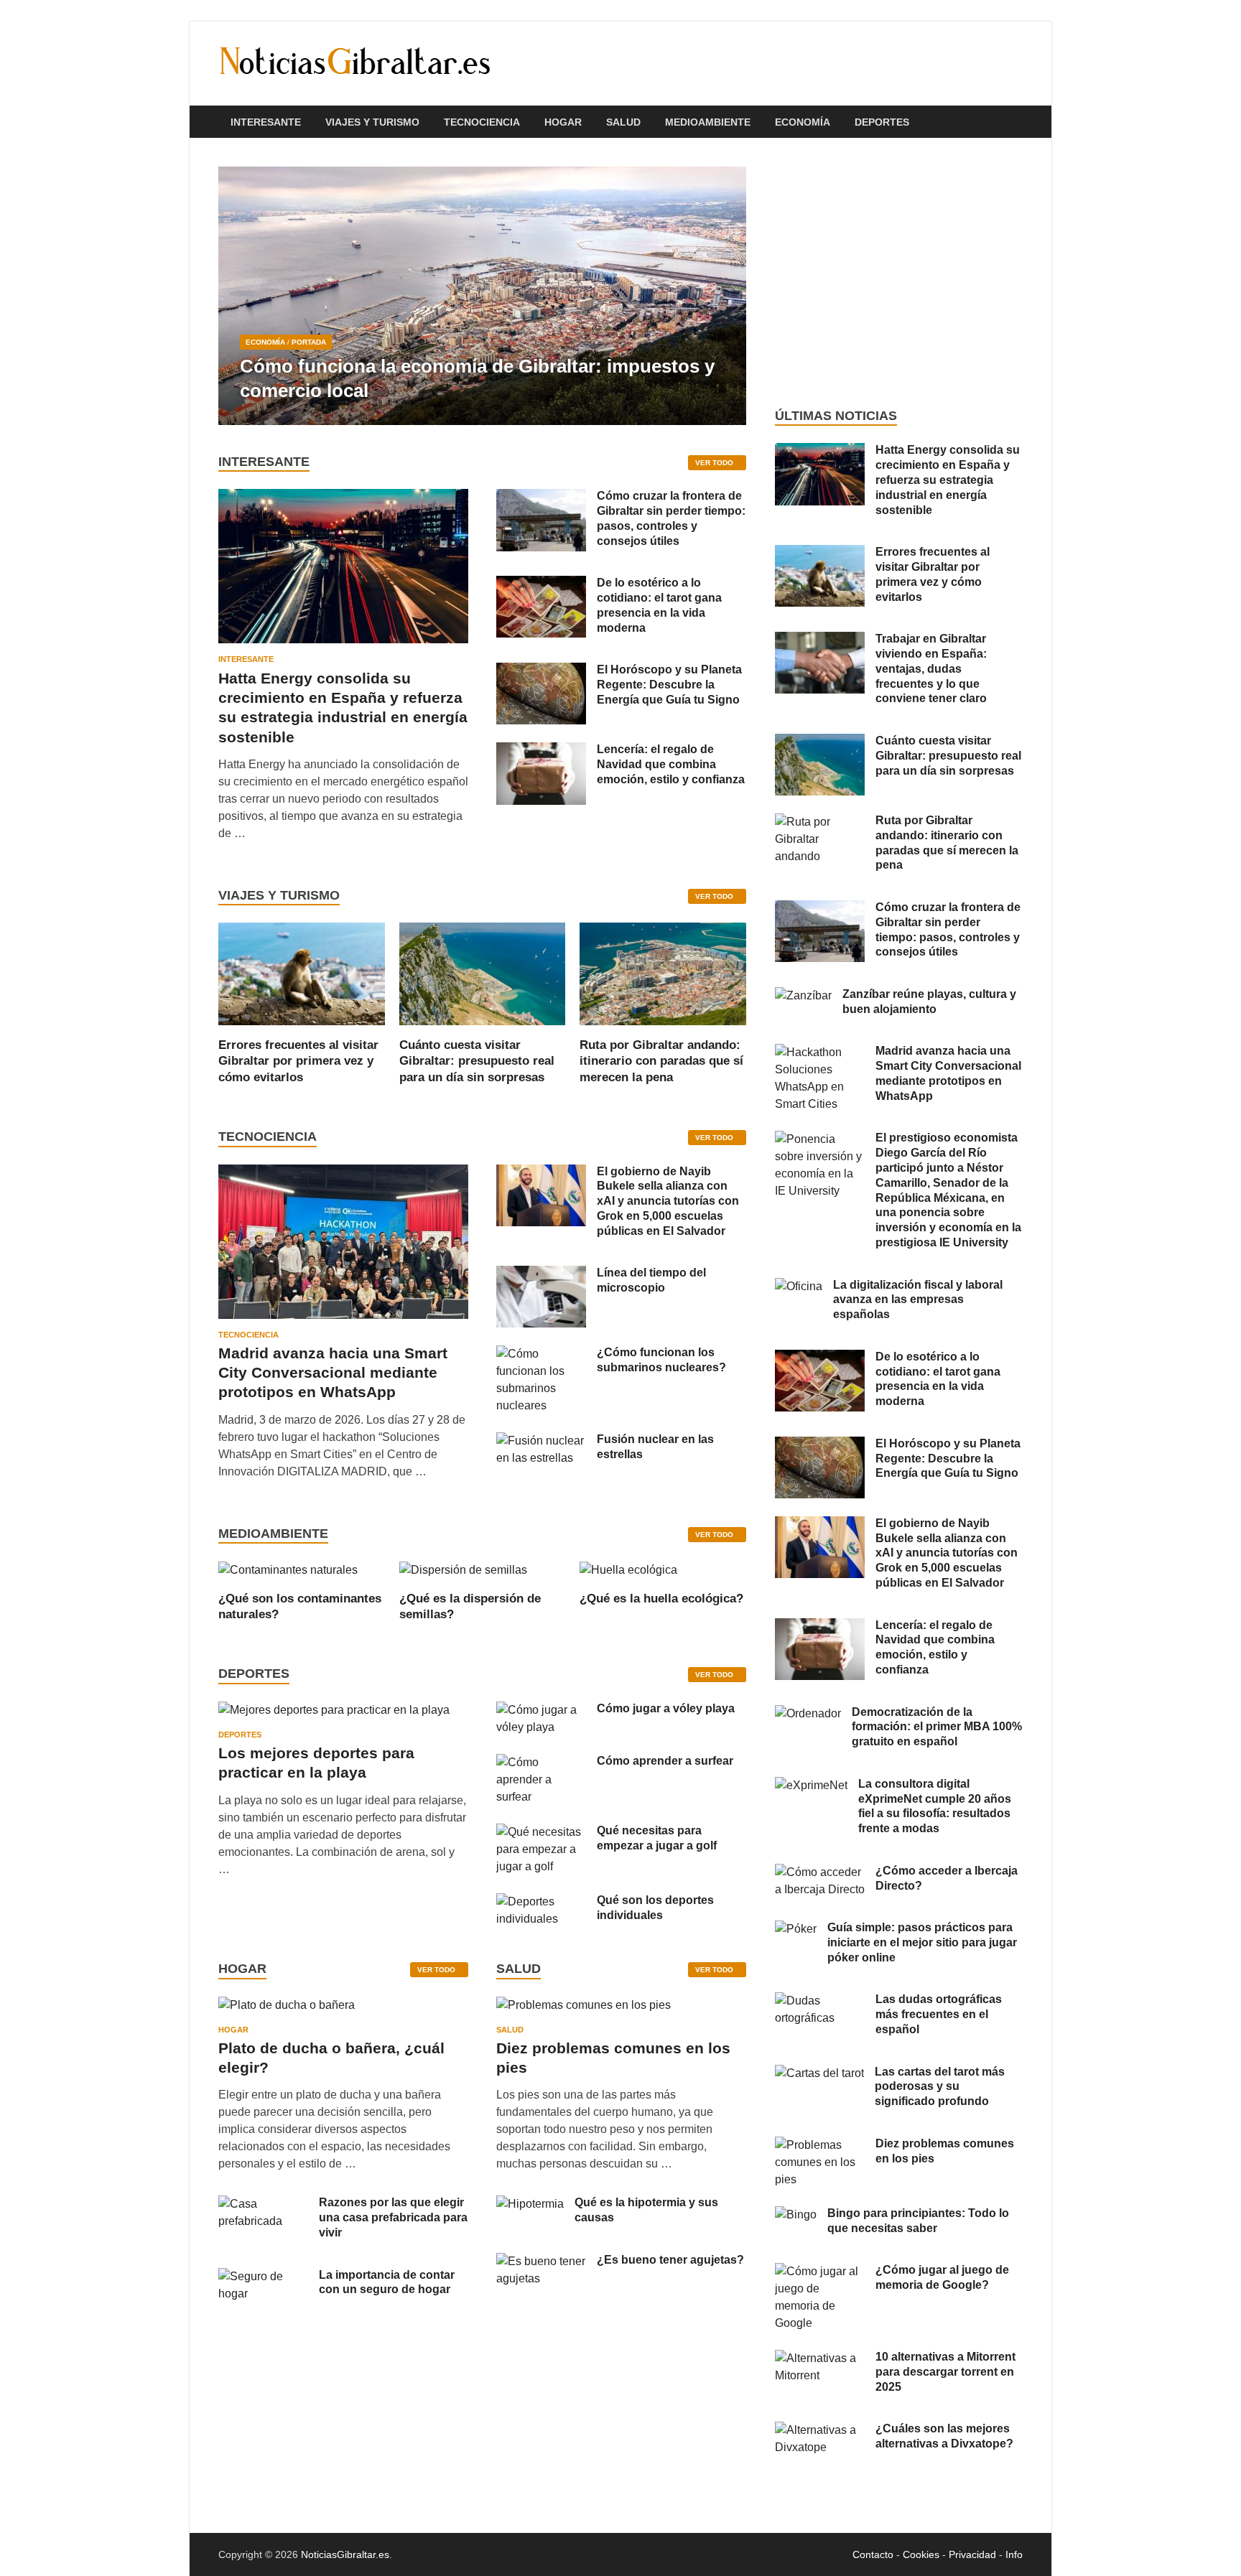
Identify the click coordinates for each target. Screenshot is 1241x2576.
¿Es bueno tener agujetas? (670, 2260)
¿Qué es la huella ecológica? (661, 1599)
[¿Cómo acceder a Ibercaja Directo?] (820, 1872)
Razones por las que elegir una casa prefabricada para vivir (393, 2217)
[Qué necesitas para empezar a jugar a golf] (541, 1832)
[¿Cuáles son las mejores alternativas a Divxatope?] (820, 2430)
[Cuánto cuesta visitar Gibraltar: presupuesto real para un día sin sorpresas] (483, 973)
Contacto (873, 2554)
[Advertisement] (899, 273)
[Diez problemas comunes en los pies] (584, 2010)
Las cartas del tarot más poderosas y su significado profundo (940, 2087)
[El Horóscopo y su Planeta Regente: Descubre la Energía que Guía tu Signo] (541, 671)
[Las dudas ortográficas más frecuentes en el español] (820, 2001)
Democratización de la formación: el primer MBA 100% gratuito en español (937, 1727)
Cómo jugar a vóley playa (666, 1708)
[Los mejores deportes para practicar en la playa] (334, 1710)
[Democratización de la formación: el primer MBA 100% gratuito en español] (808, 1713)
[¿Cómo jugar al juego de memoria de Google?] (820, 2271)
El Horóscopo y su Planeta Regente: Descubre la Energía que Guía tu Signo (669, 685)
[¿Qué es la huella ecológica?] (628, 1569)
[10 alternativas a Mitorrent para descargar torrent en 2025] (820, 2358)
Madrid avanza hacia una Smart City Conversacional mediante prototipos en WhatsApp (333, 1373)
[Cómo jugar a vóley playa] (541, 1710)
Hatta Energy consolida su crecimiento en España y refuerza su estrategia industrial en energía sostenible (948, 480)
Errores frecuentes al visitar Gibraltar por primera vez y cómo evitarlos (298, 1061)
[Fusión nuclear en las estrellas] (541, 1441)
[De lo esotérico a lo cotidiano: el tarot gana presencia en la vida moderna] (541, 584)
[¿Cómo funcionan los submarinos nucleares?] (541, 1354)
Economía (803, 122)
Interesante (266, 122)
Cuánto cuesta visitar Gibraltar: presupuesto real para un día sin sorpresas (477, 1061)
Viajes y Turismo (372, 122)
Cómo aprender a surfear (665, 1761)
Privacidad (972, 2554)
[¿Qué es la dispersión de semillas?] (463, 1569)
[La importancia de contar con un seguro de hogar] (263, 2276)
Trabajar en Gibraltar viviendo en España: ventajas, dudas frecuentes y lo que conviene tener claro (931, 668)
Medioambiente (708, 122)
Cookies (921, 2554)
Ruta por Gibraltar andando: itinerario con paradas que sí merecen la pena (661, 1061)
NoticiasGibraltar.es (345, 2554)
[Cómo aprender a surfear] (541, 1762)
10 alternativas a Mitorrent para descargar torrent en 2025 (945, 2372)
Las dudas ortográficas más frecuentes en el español (939, 2014)
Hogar (563, 122)
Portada (309, 342)
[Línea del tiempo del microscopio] (541, 1274)
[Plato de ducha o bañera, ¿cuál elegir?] (287, 2010)
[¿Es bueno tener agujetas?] (541, 2261)
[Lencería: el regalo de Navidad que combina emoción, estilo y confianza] (541, 751)
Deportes (882, 122)
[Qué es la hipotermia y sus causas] (530, 2204)
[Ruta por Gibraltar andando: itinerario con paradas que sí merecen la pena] (663, 973)
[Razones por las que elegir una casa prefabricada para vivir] (263, 2204)
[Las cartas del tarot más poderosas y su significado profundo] (819, 2073)
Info (1014, 2554)
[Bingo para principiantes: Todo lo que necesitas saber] (796, 2215)
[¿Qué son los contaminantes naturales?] (288, 1569)
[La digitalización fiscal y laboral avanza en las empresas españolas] (799, 1286)
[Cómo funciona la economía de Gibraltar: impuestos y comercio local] (482, 296)
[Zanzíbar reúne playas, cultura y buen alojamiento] (803, 995)
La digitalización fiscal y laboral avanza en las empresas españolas (918, 1300)
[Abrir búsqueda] (1015, 122)
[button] (723, 296)
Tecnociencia (482, 122)
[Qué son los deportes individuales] (541, 1901)
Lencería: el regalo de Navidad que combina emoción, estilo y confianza (671, 764)
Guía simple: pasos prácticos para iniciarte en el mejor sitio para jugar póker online (922, 1942)
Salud (623, 122)
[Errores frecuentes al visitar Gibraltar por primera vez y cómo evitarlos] (302, 973)
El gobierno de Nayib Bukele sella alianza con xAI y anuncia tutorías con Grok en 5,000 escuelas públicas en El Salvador (668, 1201)
